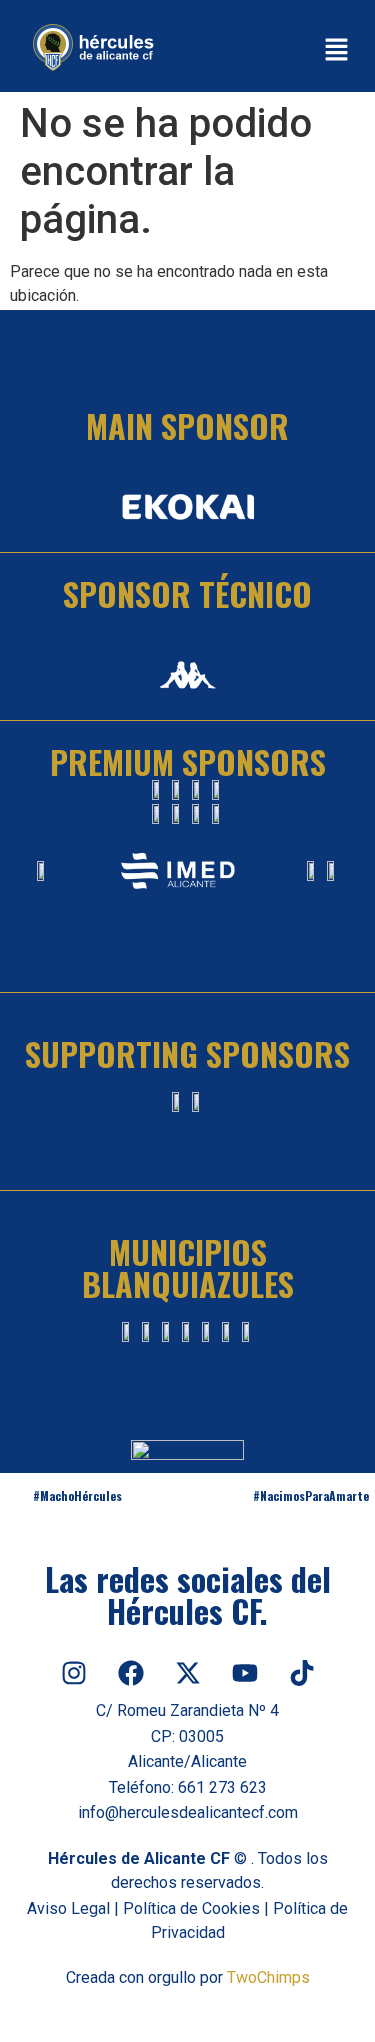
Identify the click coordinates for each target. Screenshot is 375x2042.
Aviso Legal (68, 1908)
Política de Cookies (191, 1908)
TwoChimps (268, 1977)
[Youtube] (245, 1673)
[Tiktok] (302, 1673)
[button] (336, 51)
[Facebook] (131, 1673)
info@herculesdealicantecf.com (188, 1812)
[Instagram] (74, 1673)
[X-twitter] (188, 1673)
